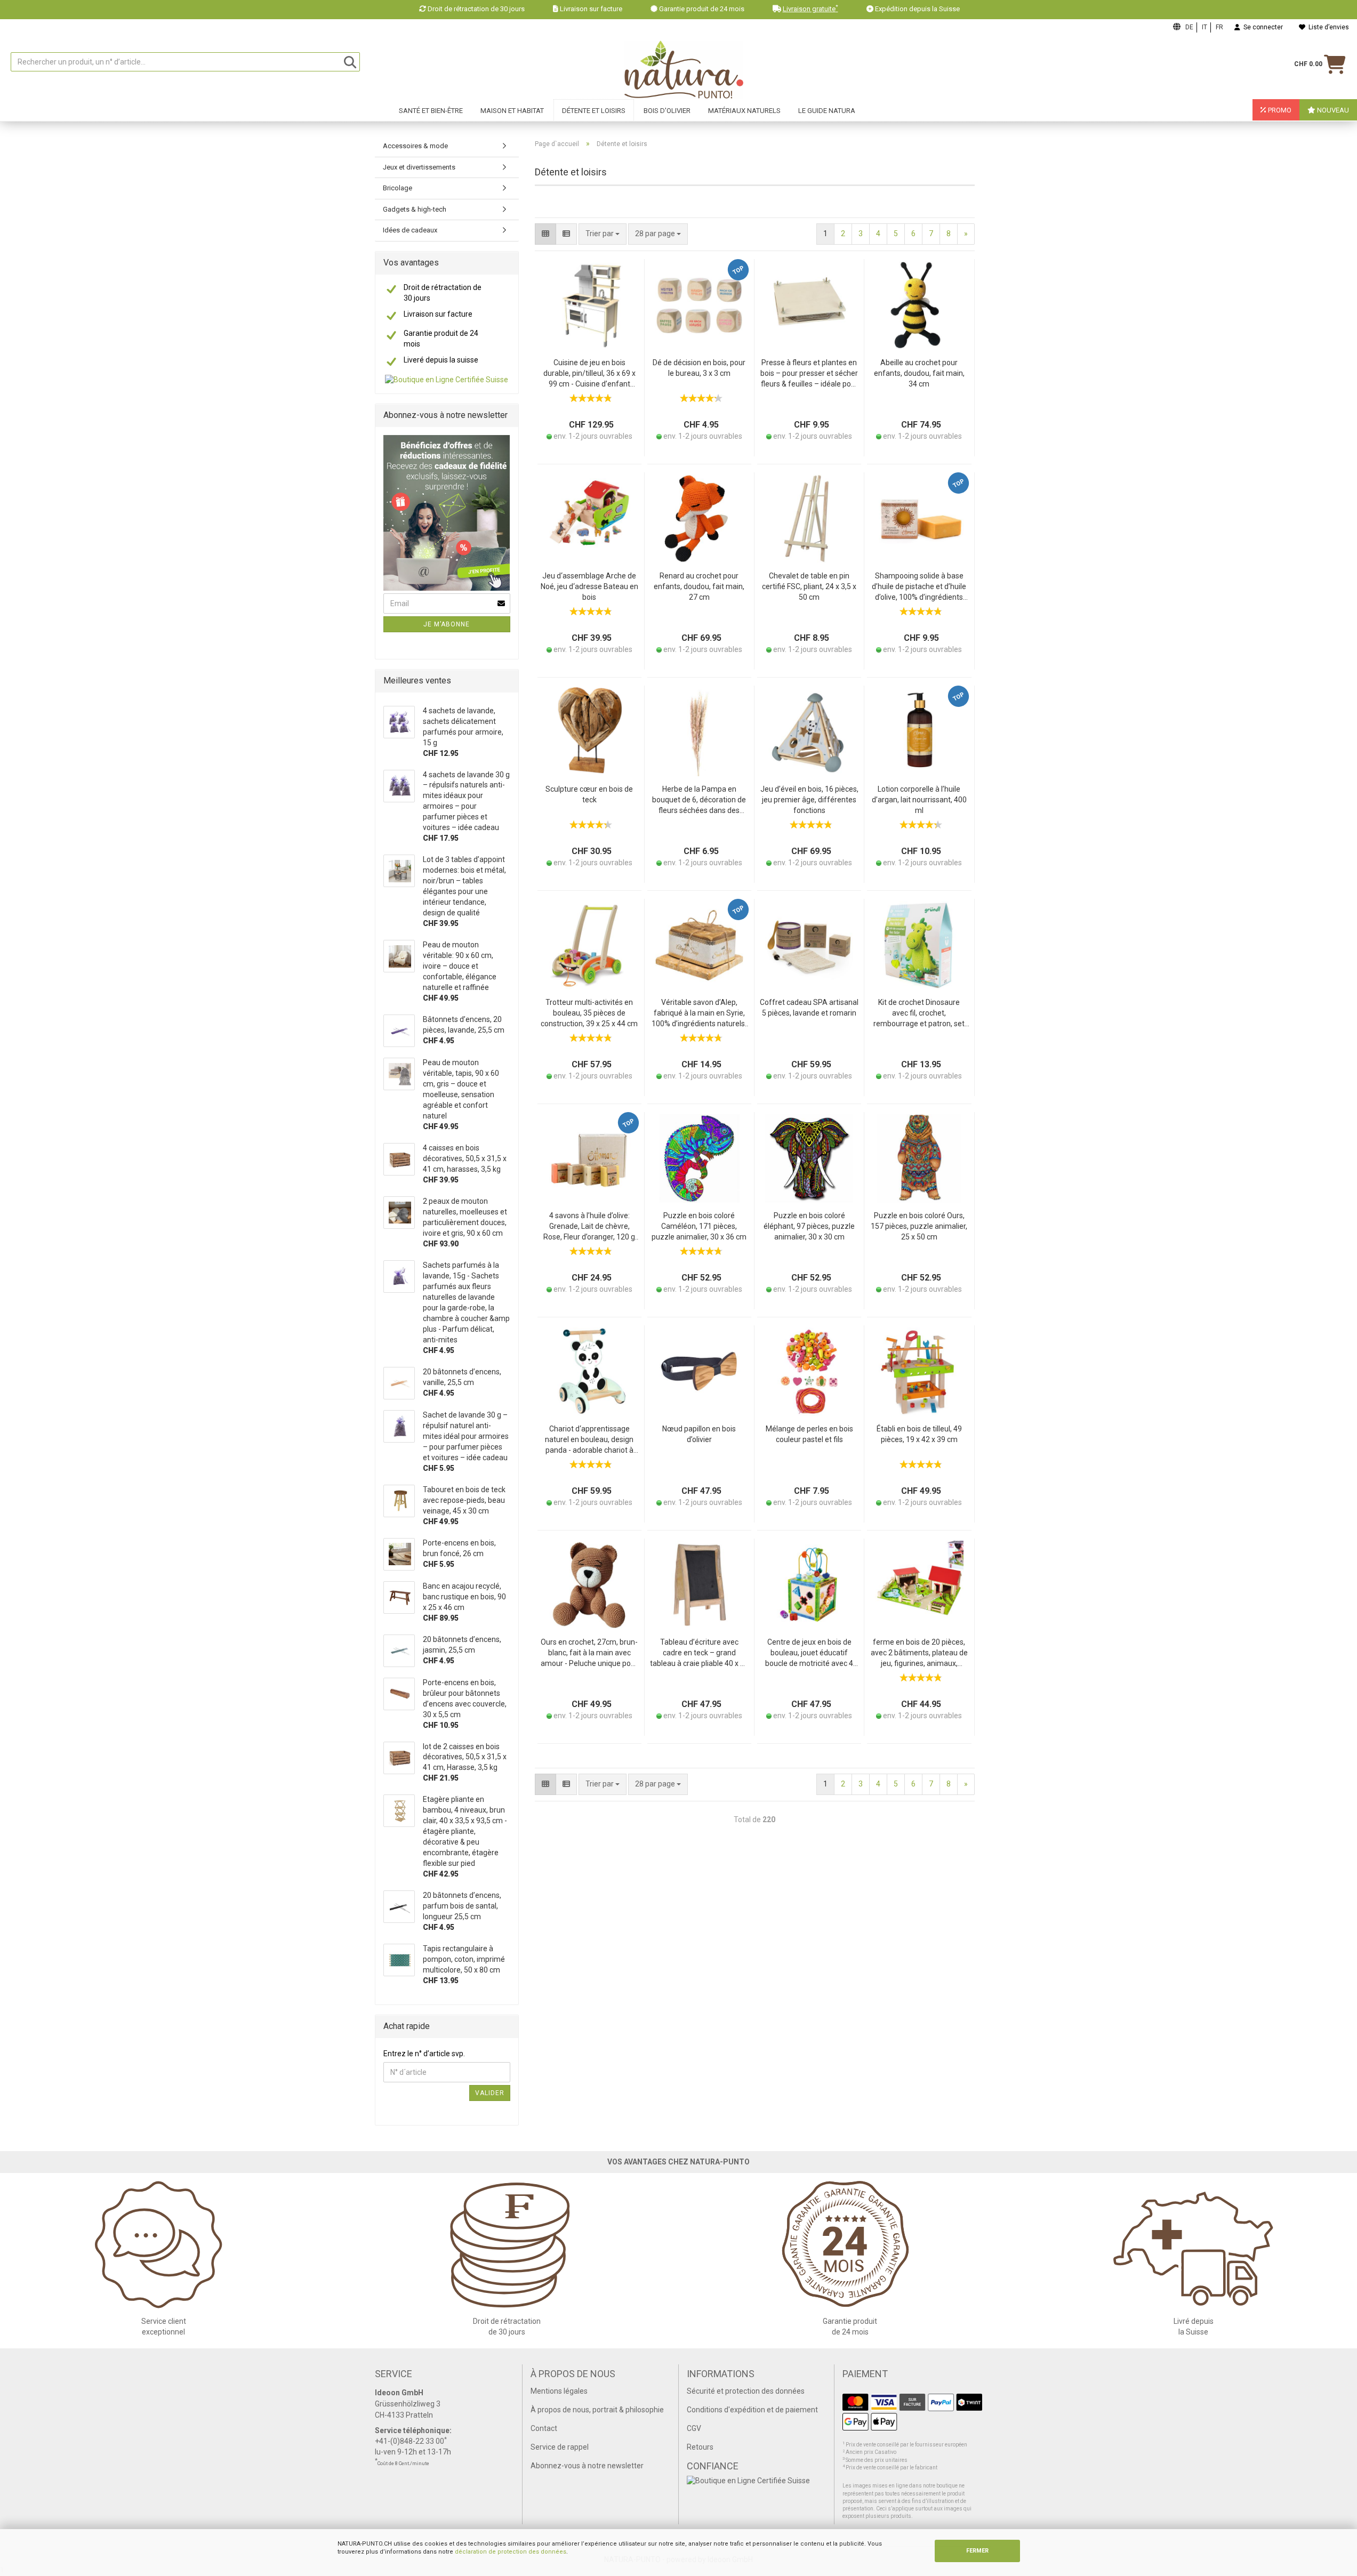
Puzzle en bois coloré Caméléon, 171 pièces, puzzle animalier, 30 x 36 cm (699, 1226)
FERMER (977, 2551)
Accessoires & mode (415, 146)
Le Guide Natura (827, 111)
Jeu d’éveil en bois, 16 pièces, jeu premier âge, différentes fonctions (809, 800)
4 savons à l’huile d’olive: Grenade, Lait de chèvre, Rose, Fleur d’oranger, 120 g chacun (589, 1227)
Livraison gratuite (810, 9)
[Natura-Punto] (684, 70)
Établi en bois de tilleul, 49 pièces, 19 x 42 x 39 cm (919, 1434)
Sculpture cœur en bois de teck (589, 794)
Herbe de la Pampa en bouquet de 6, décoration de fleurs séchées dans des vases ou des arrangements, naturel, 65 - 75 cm (699, 800)
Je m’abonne (447, 624)
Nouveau (1332, 110)
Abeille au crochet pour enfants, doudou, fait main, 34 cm (919, 373)
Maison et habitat (512, 111)
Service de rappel (560, 2447)
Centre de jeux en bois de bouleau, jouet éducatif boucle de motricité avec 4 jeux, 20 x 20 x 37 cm (809, 1653)
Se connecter (1262, 27)
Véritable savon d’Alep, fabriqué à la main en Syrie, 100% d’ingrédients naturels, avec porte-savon (699, 1014)
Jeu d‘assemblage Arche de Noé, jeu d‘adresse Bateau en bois (589, 586)
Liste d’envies (1327, 27)
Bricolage (398, 188)
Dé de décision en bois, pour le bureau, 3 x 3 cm (699, 368)
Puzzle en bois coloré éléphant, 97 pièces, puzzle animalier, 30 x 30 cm (809, 1226)
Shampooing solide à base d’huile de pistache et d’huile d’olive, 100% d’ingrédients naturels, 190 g (919, 587)
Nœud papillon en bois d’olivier (699, 1434)
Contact (544, 2428)
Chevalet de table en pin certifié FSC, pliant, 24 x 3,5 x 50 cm (809, 586)
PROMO (1279, 110)
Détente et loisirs (594, 111)
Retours (700, 2447)
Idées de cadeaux (410, 230)
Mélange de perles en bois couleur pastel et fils (809, 1434)
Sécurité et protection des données (746, 2391)
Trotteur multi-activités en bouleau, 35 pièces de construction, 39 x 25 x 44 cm (589, 1013)
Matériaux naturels (744, 111)
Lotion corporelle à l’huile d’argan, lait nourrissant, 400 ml (919, 800)
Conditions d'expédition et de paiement (752, 2410)
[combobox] (658, 234)
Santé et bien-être (431, 111)
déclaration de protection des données (511, 2552)
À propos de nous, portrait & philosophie (597, 2410)
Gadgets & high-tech (415, 209)
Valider (490, 2093)
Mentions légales (559, 2391)
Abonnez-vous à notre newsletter (587, 2466)
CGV (694, 2428)
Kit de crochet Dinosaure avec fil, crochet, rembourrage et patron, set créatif (919, 1014)
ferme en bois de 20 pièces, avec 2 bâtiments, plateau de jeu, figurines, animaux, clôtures (919, 1653)
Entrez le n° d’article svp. (424, 2054)
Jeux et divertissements (419, 167)
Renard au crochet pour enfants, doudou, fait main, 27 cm (699, 586)
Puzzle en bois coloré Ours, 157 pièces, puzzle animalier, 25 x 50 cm (919, 1226)
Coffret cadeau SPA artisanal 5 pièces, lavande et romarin (809, 1008)
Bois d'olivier (667, 111)
